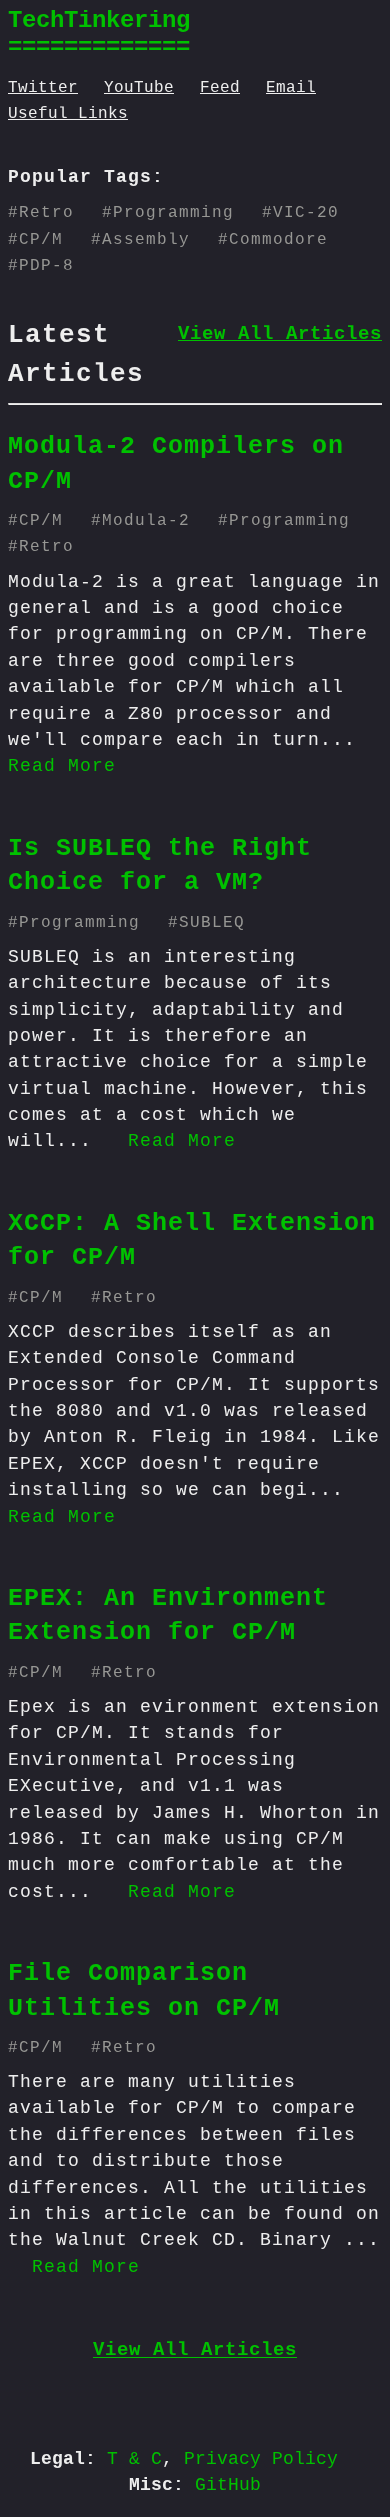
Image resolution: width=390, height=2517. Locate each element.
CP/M (41, 240)
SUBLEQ (212, 923)
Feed (220, 88)
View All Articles (280, 334)
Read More (62, 766)
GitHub (228, 2485)
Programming (173, 213)
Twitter (43, 88)
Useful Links (68, 114)
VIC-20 (306, 213)
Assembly (146, 240)
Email (291, 88)
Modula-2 (146, 521)
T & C (134, 2459)
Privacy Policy (261, 2459)
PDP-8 (46, 266)
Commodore (278, 240)
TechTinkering (99, 20)
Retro (46, 213)
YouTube (139, 88)
